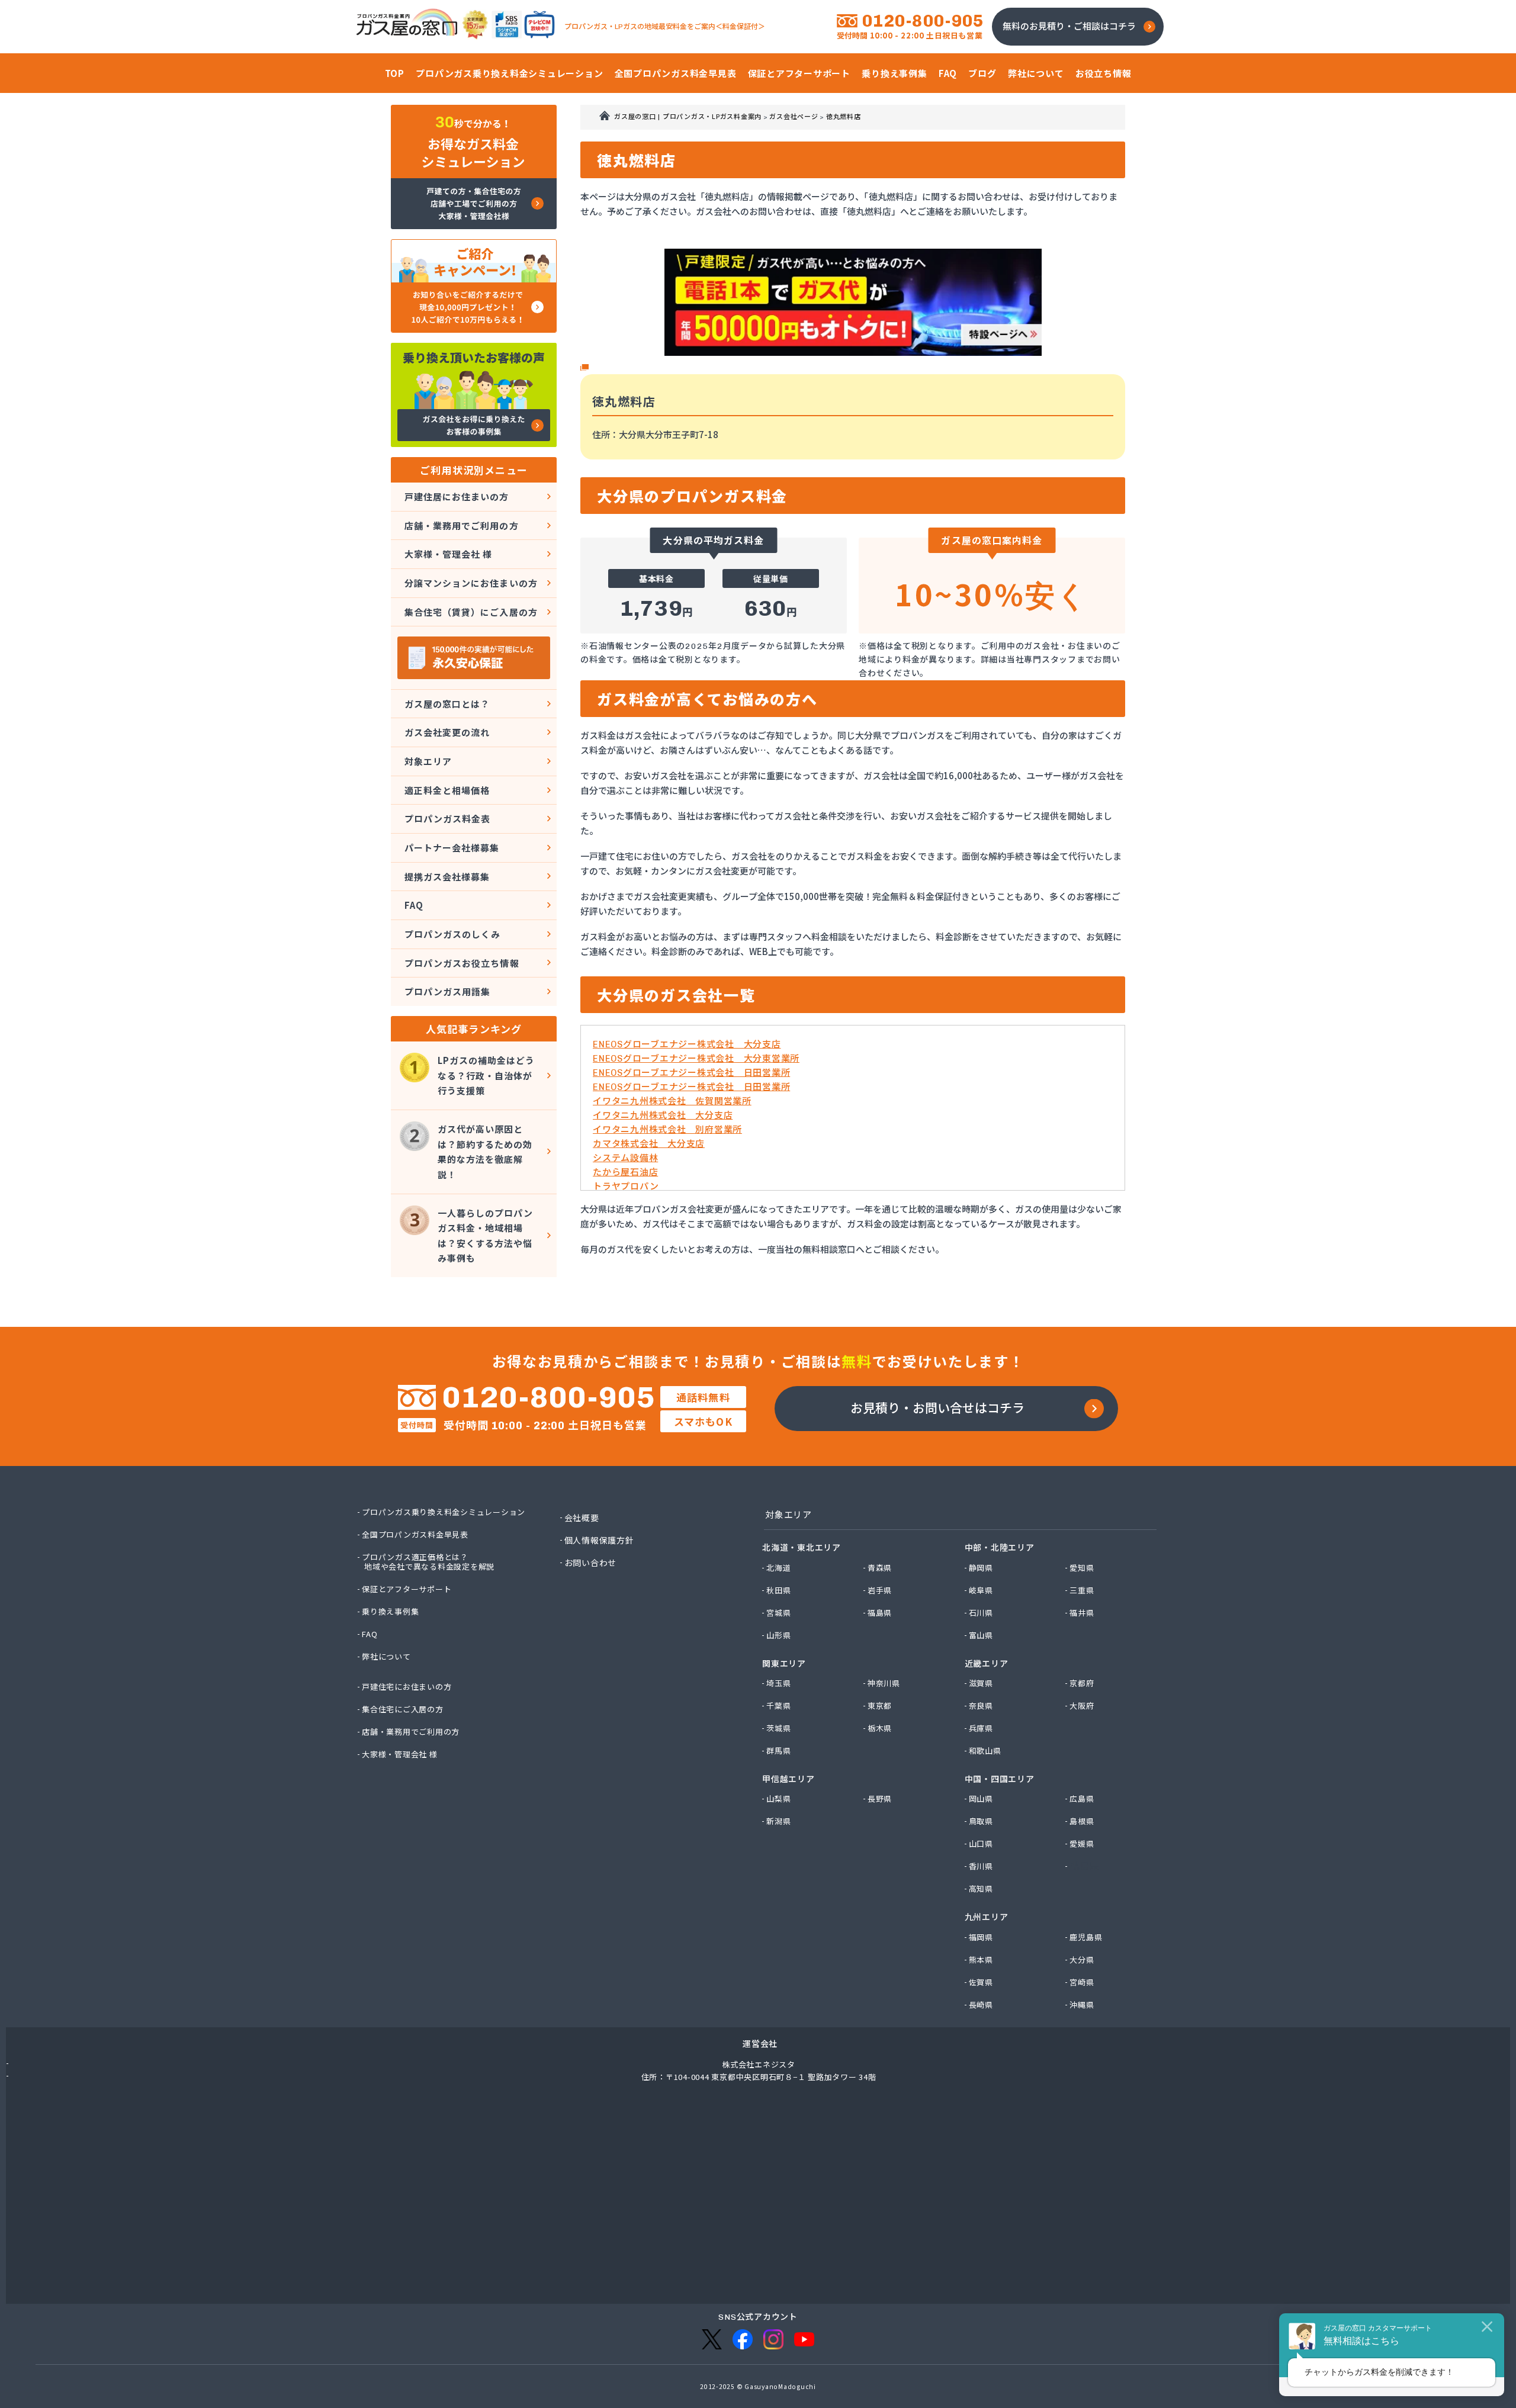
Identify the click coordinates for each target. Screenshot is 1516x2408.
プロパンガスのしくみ (453, 934)
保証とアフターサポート (407, 1589)
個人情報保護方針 (600, 1540)
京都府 (1082, 1683)
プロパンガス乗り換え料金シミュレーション (444, 1512)
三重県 (1082, 1590)
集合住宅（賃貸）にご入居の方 (471, 612)
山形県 (779, 1635)
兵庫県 (982, 1728)
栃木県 (880, 1728)
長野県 (880, 1799)
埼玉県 (779, 1683)
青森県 (880, 1568)
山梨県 (779, 1799)
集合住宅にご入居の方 (403, 1709)
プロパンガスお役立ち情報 (462, 963)
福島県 (880, 1613)
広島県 (1082, 1799)
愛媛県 (1082, 1844)
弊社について (387, 1657)
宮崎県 (1082, 1982)
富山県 (982, 1635)
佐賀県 (982, 1982)
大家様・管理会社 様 (449, 554)
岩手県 (880, 1590)
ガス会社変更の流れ (447, 732)
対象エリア (428, 761)
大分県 (1082, 1960)
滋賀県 (982, 1683)
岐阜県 (982, 1590)
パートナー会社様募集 (452, 848)
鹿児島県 (1086, 1937)
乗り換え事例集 (391, 1612)
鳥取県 (982, 1821)
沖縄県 (1082, 2005)
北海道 (779, 1568)
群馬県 (779, 1751)
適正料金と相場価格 (447, 790)
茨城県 (779, 1728)
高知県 (982, 1889)
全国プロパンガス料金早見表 (416, 1535)
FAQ (414, 905)
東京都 (880, 1706)
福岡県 (982, 1937)
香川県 (982, 1866)
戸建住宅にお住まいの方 (407, 1687)
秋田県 (779, 1590)
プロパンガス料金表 (447, 819)
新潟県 (779, 1821)
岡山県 (982, 1799)
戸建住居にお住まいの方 (457, 496)
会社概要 (582, 1518)
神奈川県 (884, 1683)
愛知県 (1082, 1568)
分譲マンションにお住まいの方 (471, 583)
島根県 (1082, 1821)
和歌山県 (986, 1751)
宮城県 (779, 1613)
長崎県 (982, 2005)
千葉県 (779, 1706)
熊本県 (982, 1960)
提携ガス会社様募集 (447, 877)
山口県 (982, 1844)
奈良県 (982, 1706)
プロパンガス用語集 (447, 991)
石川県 (982, 1613)
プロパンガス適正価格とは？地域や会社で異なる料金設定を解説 (429, 1562)
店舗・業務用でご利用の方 (462, 525)
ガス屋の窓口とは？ (447, 704)
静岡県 (982, 1568)
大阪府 (1082, 1706)
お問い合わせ (591, 1563)
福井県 (1082, 1613)
